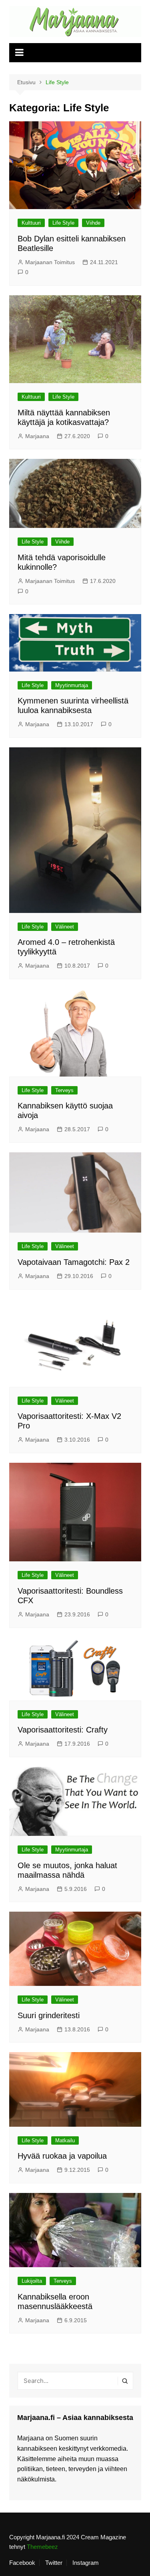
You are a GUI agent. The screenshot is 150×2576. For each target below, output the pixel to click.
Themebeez (42, 2547)
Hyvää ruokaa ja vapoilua (62, 2156)
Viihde (93, 223)
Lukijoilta (32, 2281)
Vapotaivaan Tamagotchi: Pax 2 (74, 1262)
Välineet (65, 927)
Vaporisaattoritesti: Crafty (63, 1730)
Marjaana (37, 436)
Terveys (64, 1090)
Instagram (86, 2563)
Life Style (63, 223)
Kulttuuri (31, 223)
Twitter (54, 2563)
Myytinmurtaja (72, 685)
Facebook (22, 2563)
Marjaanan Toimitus (50, 262)
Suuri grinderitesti (49, 2015)
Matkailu (65, 2140)
